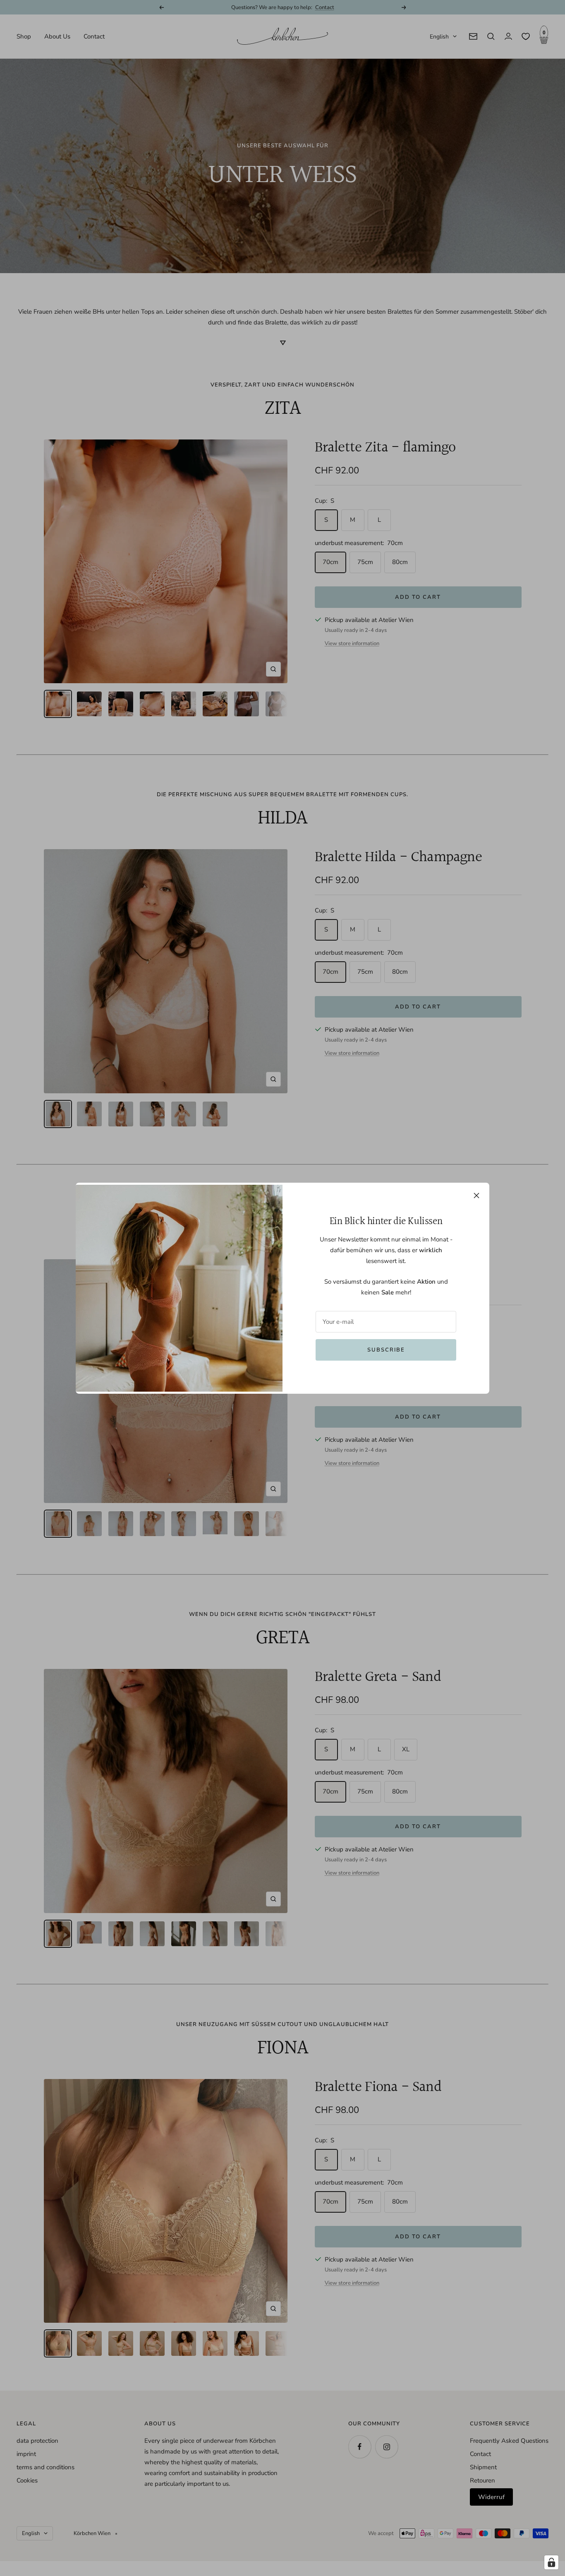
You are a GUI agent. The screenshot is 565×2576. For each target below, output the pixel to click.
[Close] (476, 1196)
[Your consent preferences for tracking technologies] (551, 2562)
